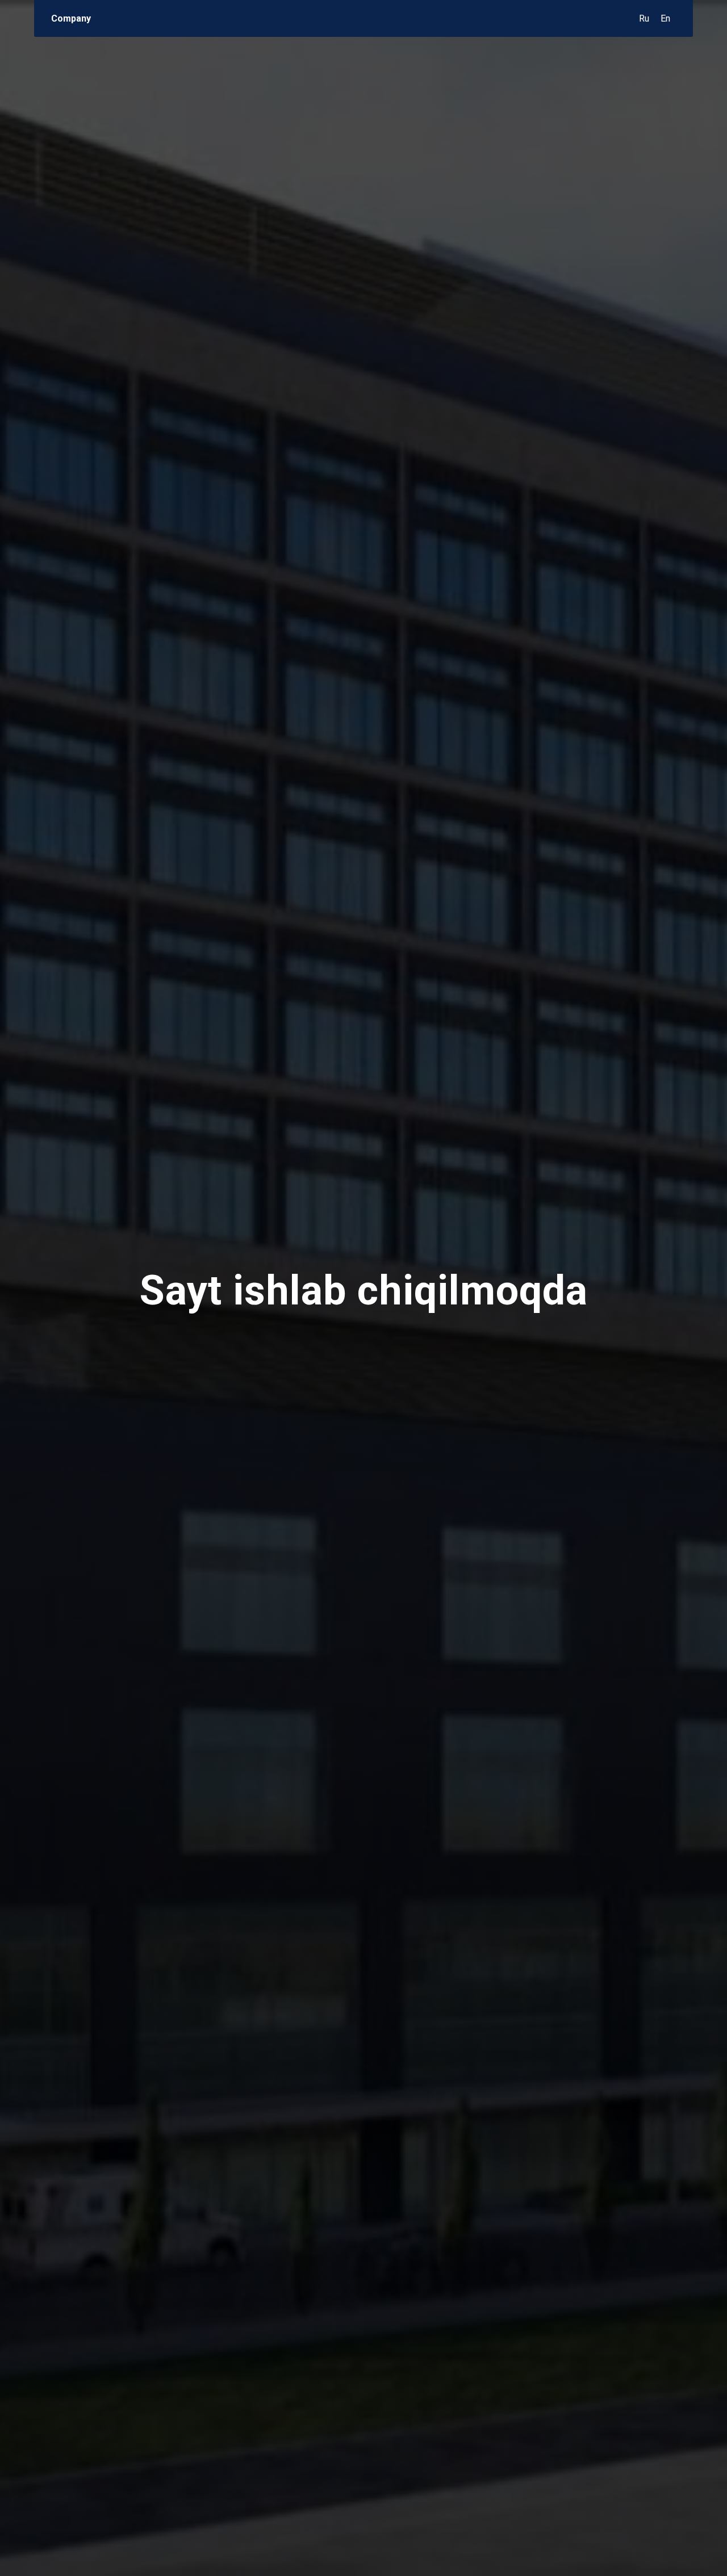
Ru (644, 18)
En (665, 18)
